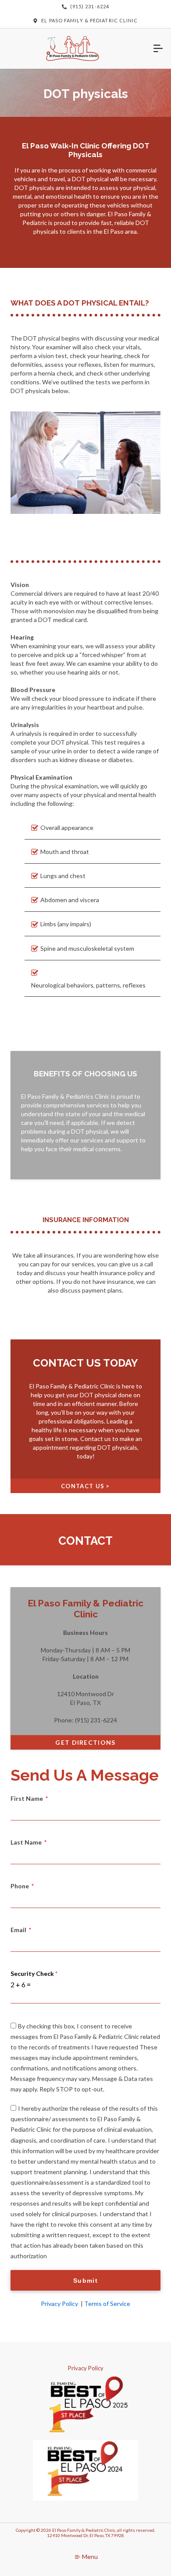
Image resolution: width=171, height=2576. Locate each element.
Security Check (34, 1973)
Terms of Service (107, 2304)
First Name (27, 1798)
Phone (20, 1886)
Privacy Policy (59, 2304)
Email (19, 1930)
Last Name (27, 1842)
